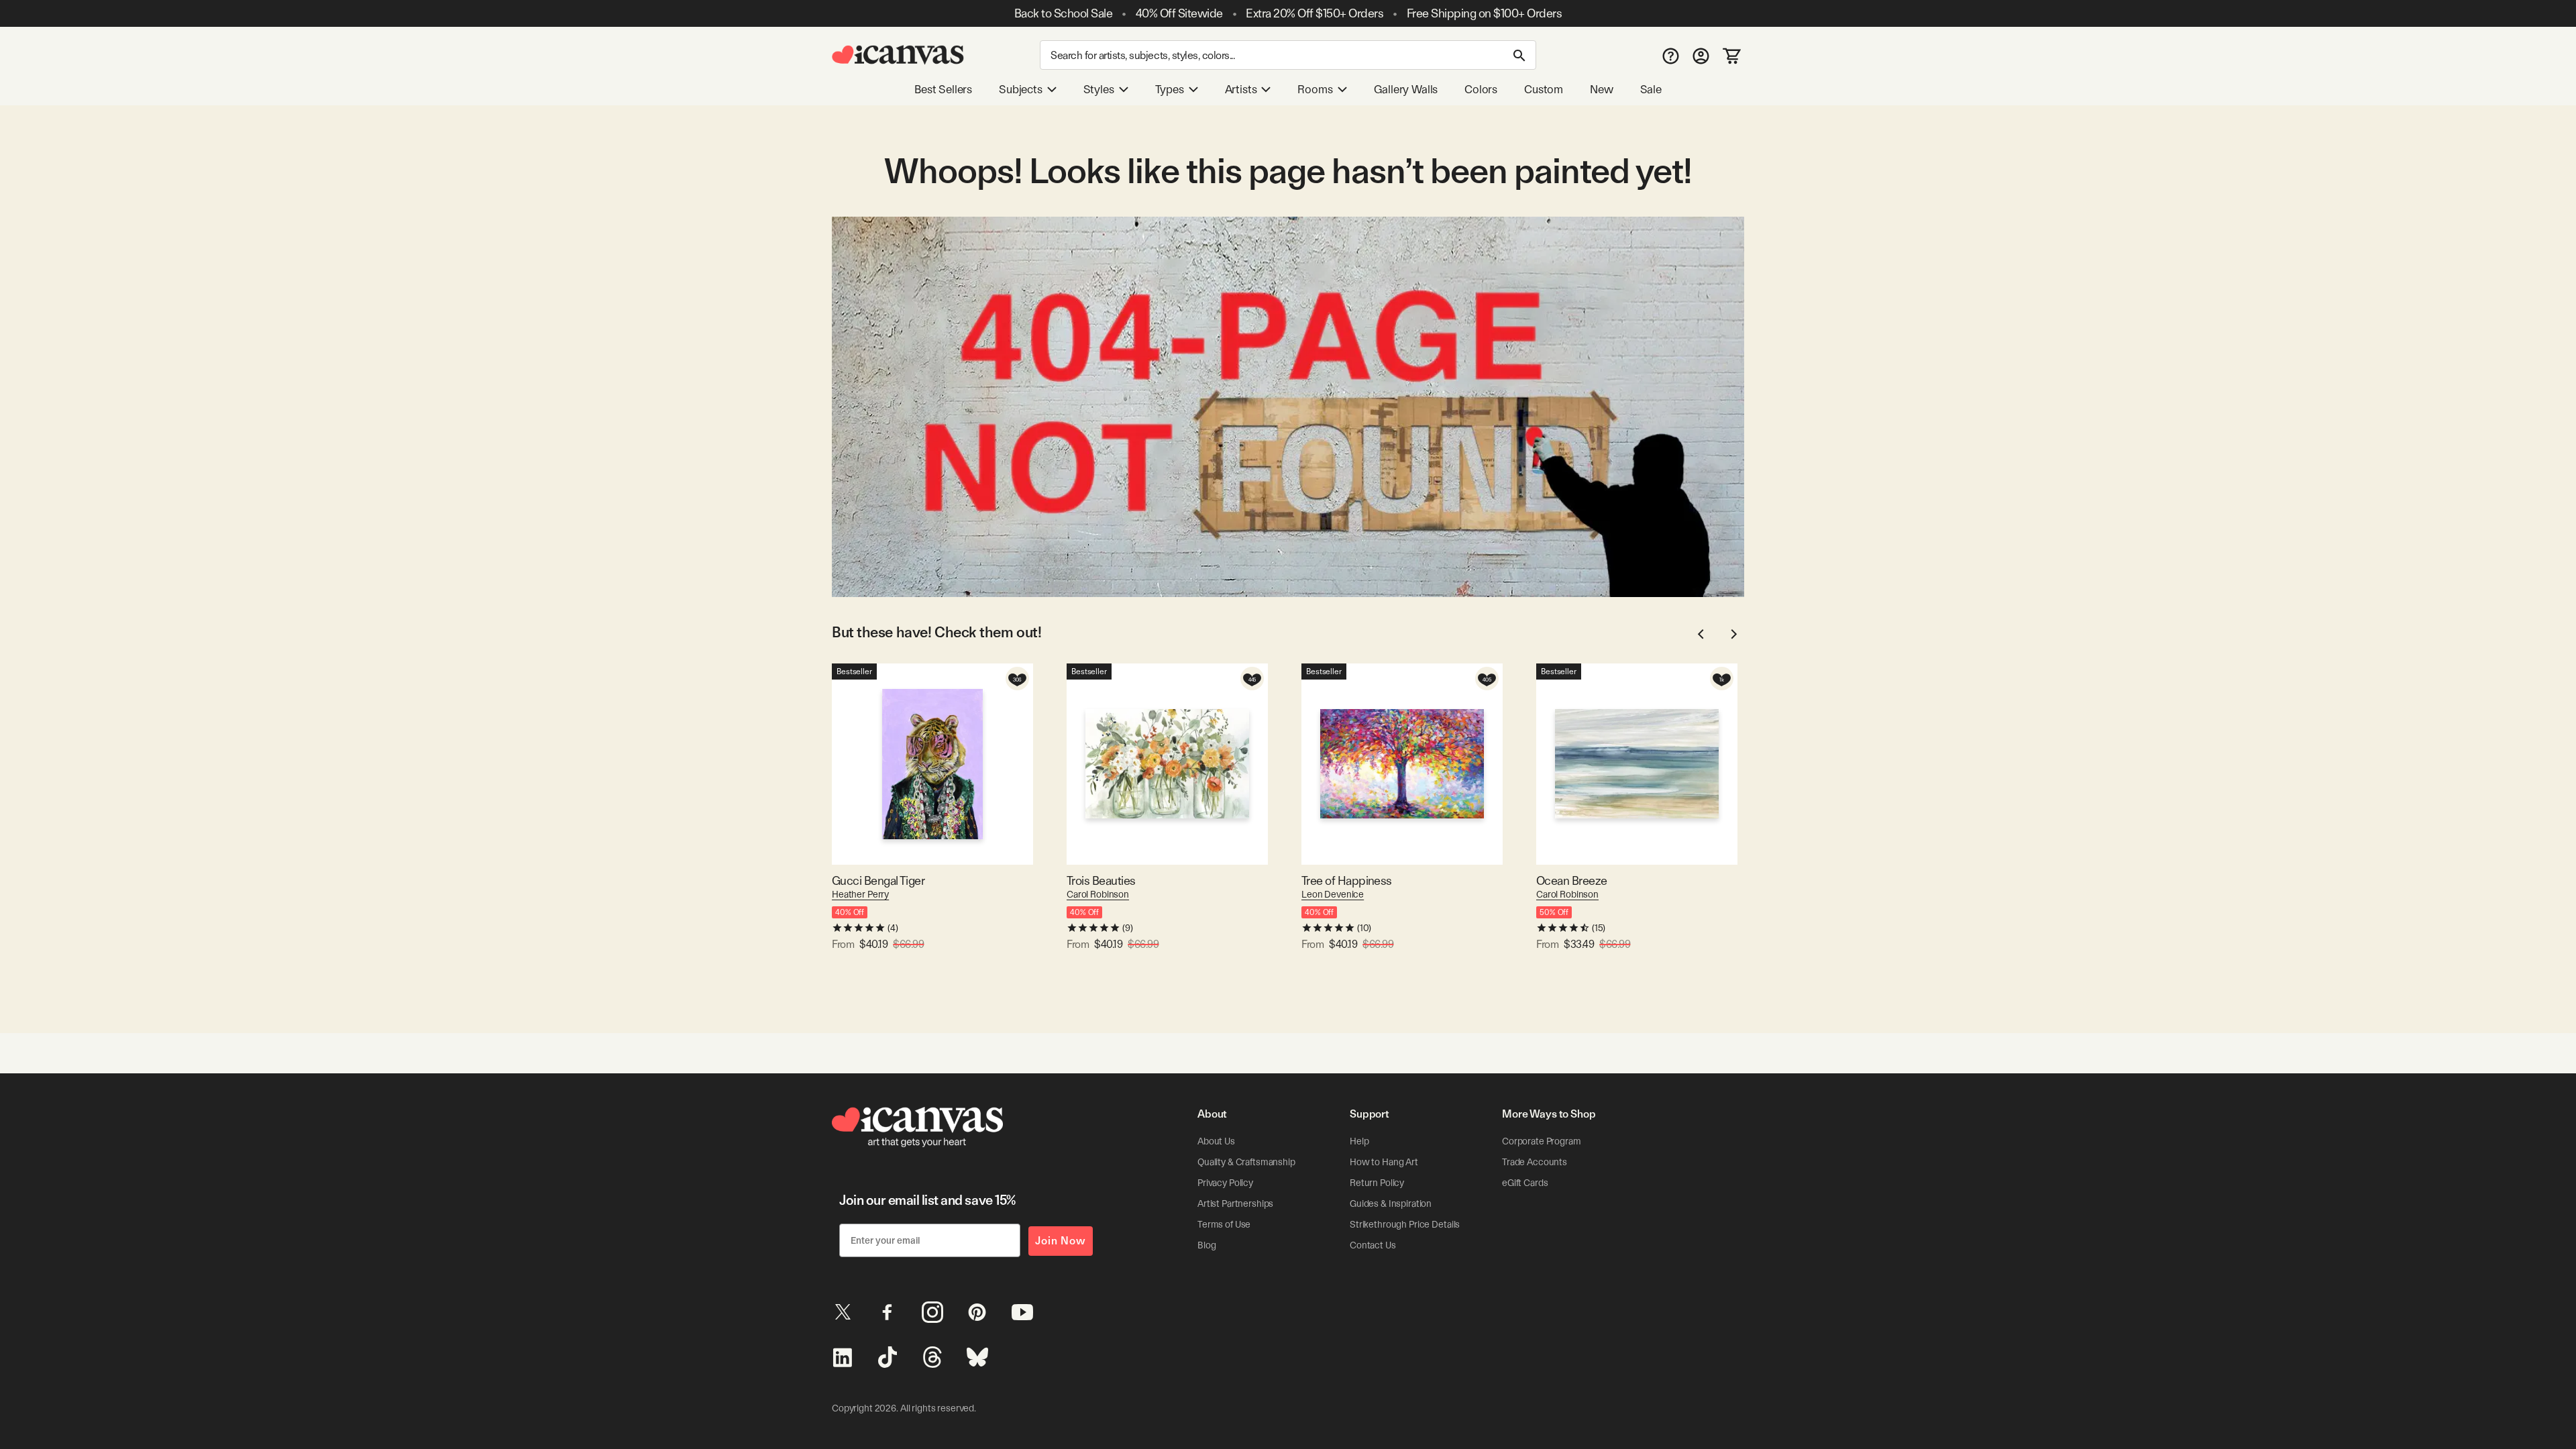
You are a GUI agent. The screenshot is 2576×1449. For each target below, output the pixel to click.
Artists (1241, 89)
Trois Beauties (1101, 880)
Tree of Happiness (1347, 880)
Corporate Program (1542, 1141)
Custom (1544, 89)
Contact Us (1373, 1245)
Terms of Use (1224, 1224)
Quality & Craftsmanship (1246, 1162)
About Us (1216, 1141)
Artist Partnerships (1235, 1203)
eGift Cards (1525, 1183)
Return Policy (1377, 1183)
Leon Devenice (1333, 894)
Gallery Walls (1406, 89)
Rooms (1315, 89)
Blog (1206, 1245)
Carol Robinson (1098, 894)
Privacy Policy (1225, 1183)
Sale (1651, 89)
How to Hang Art (1384, 1162)
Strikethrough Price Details (1405, 1224)
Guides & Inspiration (1391, 1203)
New (1601, 89)
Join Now (1061, 1241)
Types (1170, 89)
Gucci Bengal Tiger (878, 880)
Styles (1099, 89)
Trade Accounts (1535, 1162)
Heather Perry (860, 894)
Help (1359, 1141)
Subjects (1021, 89)
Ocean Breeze (1572, 880)
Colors (1481, 89)
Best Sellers (943, 89)
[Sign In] (1701, 55)
